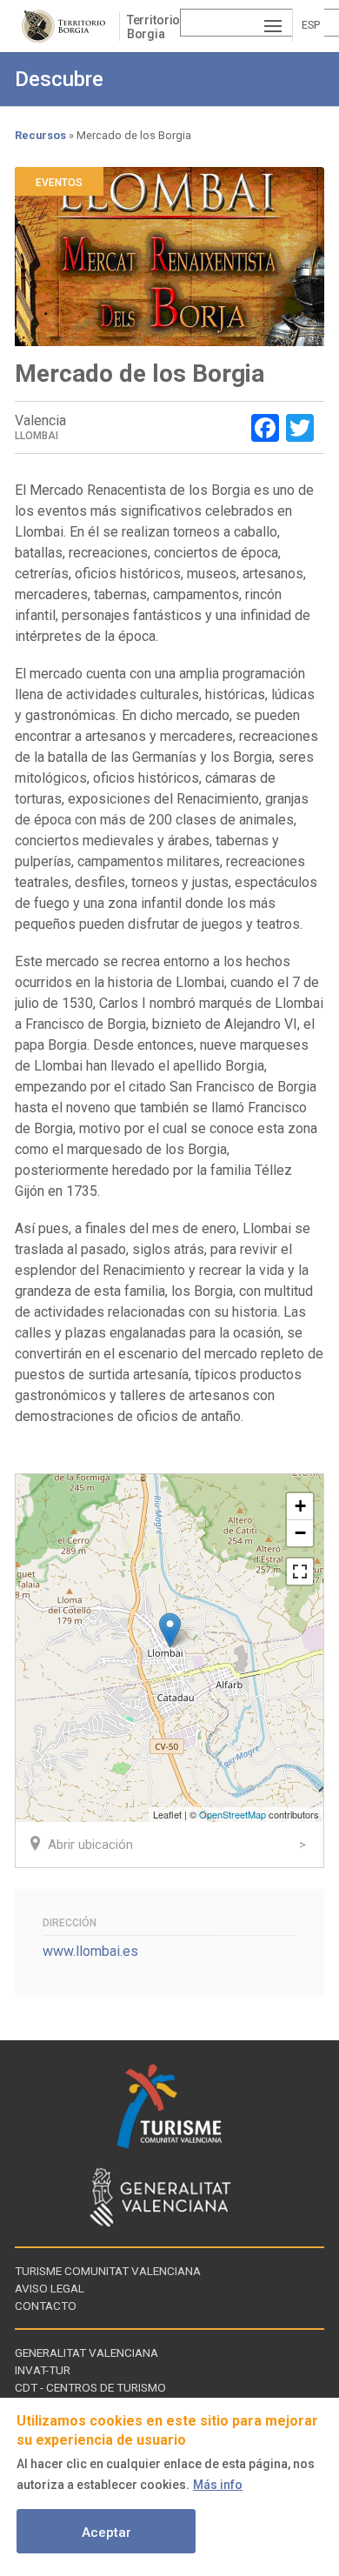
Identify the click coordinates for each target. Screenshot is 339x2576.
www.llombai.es (90, 1951)
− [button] (300, 1533)
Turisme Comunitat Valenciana (108, 2271)
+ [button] (300, 1506)
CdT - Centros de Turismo (90, 2387)
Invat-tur (43, 2370)
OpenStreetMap (233, 1814)
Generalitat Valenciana (86, 2352)
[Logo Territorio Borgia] (67, 26)
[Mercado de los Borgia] (170, 1630)
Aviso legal (50, 2288)
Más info (218, 2485)
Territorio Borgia (154, 27)
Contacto (46, 2306)
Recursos (40, 135)
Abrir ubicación (90, 1845)
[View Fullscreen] (300, 1572)
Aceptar (106, 2533)
